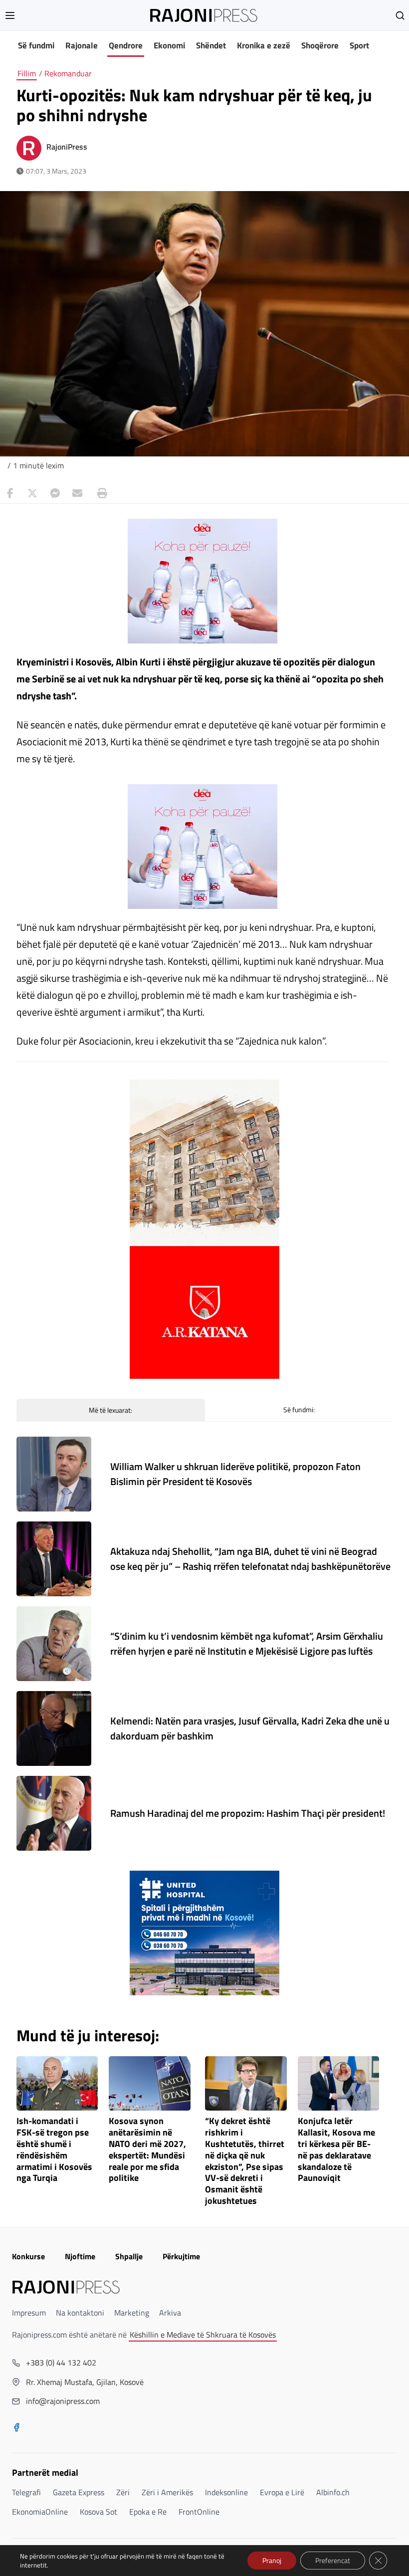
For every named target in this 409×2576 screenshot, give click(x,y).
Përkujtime (181, 2256)
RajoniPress (67, 147)
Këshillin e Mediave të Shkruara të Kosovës (203, 2335)
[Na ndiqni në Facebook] (16, 2428)
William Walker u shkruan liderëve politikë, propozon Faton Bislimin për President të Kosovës (235, 1474)
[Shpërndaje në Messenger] (55, 493)
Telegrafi (26, 2492)
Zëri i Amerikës (167, 2492)
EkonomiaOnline (40, 2512)
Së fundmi (36, 45)
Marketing (132, 2313)
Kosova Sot (99, 2512)
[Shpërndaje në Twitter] (32, 493)
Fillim (27, 73)
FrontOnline (199, 2512)
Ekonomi (169, 45)
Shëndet (211, 45)
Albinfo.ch (333, 2492)
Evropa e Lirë (282, 2492)
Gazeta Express (79, 2492)
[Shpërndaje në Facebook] (10, 493)
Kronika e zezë (264, 45)
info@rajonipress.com (63, 2401)
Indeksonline (226, 2492)
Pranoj (272, 2560)
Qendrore (126, 45)
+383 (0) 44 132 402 (61, 2362)
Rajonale (82, 45)
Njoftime (80, 2256)
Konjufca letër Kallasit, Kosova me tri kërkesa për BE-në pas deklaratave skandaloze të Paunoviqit (336, 2150)
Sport (359, 45)
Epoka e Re (148, 2512)
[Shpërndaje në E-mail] (77, 493)
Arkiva (170, 2313)
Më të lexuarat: (110, 1410)
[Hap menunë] (10, 15)
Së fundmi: (299, 1409)
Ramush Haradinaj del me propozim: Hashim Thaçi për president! (248, 1813)
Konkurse (28, 2256)
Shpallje (129, 2256)
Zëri (123, 2492)
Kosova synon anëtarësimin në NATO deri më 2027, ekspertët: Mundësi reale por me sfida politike (147, 2150)
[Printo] (100, 493)
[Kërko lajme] (400, 15)
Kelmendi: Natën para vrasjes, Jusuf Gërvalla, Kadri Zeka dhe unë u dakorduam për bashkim (250, 1728)
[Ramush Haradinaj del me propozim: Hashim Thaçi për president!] (54, 1813)
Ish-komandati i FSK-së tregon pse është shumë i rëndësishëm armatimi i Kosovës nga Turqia (54, 2150)
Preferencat (333, 2560)
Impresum (29, 2313)
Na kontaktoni (80, 2313)
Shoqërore (320, 45)
